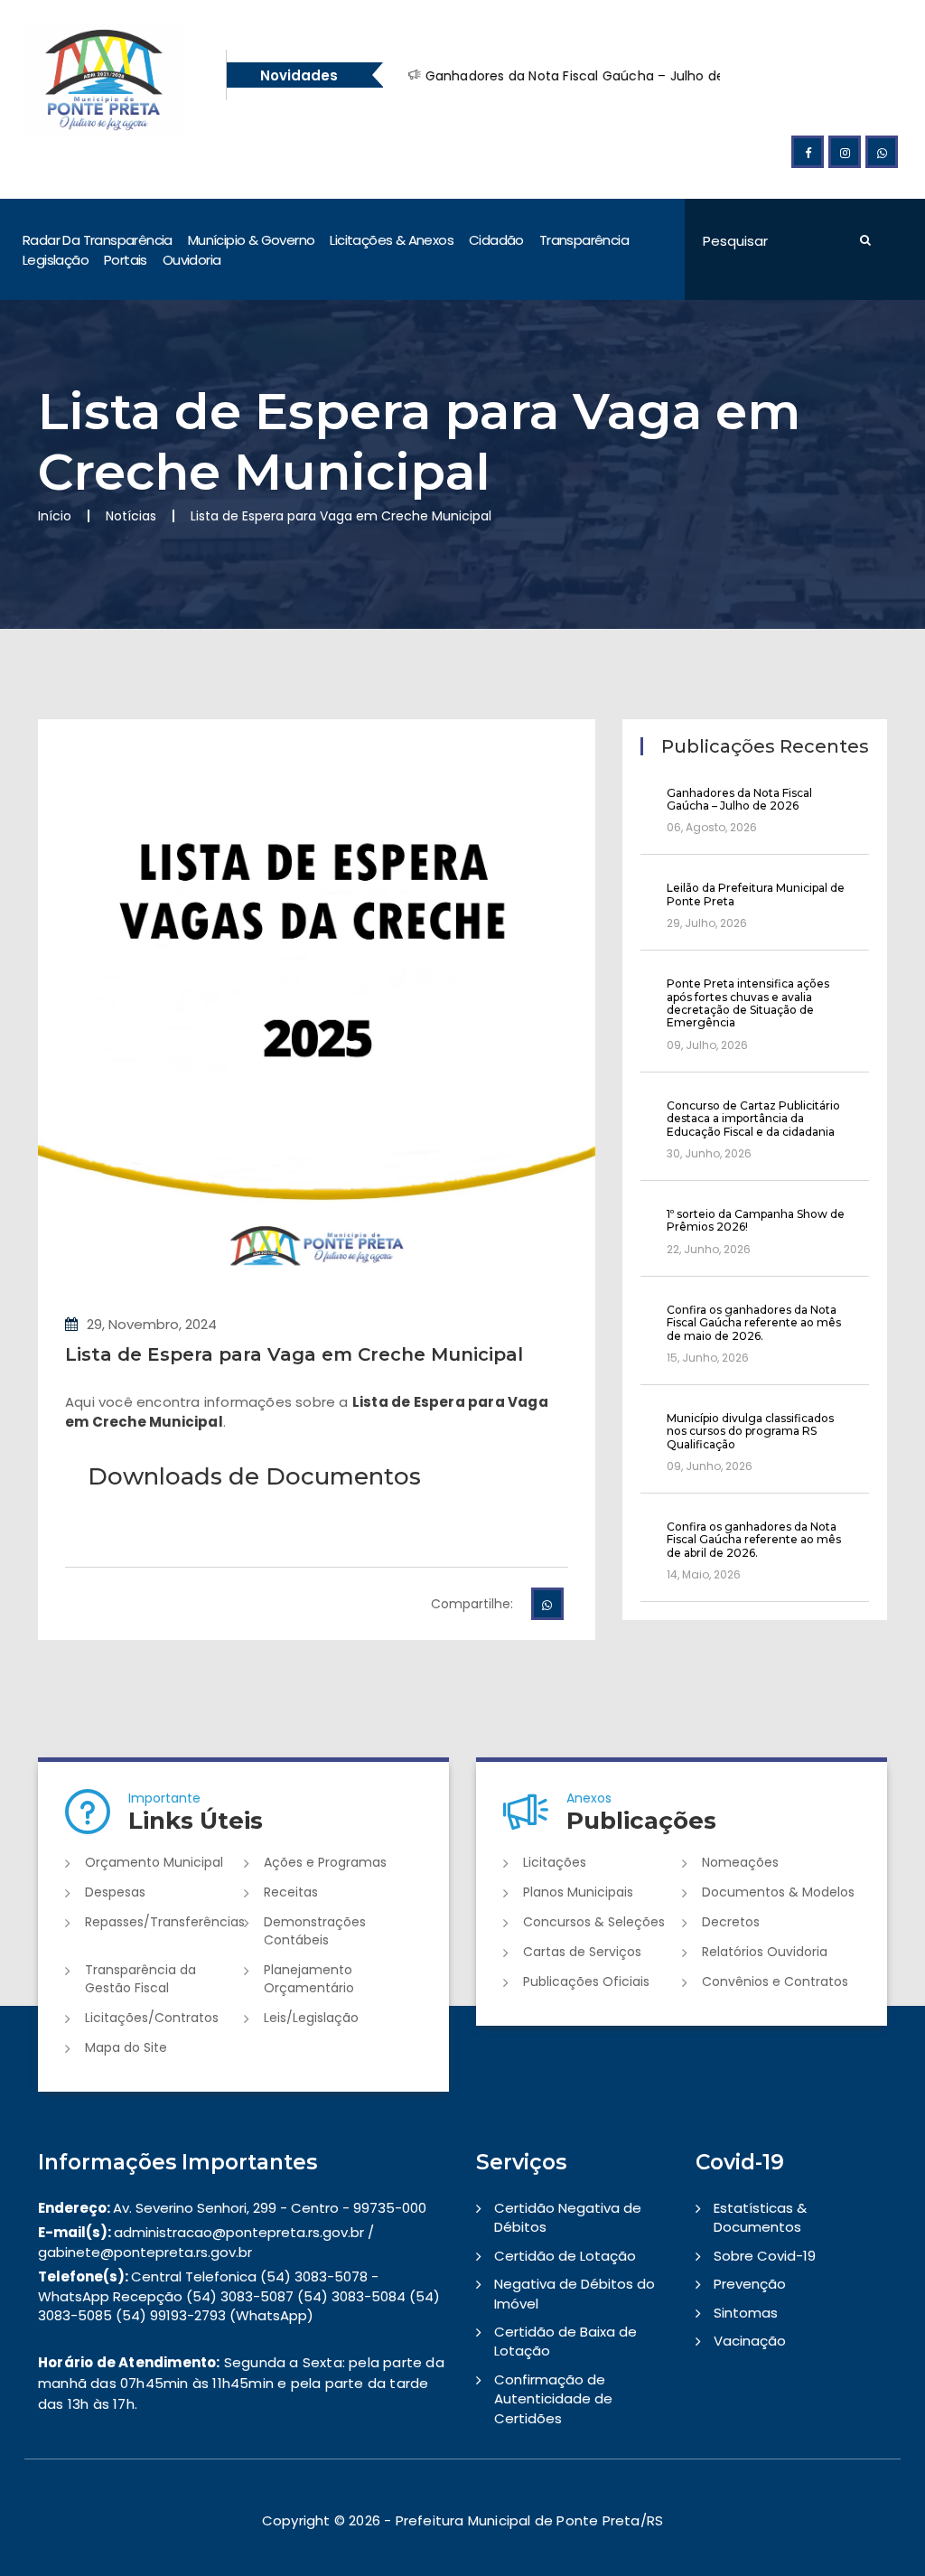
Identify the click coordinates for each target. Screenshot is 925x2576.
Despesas (115, 1892)
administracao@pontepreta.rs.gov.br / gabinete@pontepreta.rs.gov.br (206, 2242)
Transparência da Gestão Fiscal (140, 1979)
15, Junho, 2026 (708, 1358)
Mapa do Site (126, 2047)
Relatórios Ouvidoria (765, 1952)
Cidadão (496, 240)
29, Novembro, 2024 (152, 1324)
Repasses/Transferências (164, 1922)
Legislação (56, 260)
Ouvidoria (192, 260)
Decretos (731, 1922)
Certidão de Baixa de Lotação (565, 2341)
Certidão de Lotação (565, 2256)
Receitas (291, 1892)
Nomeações (740, 1862)
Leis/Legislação (311, 2018)
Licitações (555, 1862)
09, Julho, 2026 (707, 1045)
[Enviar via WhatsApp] (547, 1604)
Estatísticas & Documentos (760, 2217)
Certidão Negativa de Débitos (568, 2217)
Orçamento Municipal (154, 1862)
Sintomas (746, 2313)
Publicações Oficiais (586, 1981)
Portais (126, 260)
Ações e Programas (325, 1862)
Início (55, 516)
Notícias (131, 516)
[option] (618, 76)
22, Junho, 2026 (709, 1249)
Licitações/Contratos (152, 2018)
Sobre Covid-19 (765, 2256)
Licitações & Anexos (392, 240)
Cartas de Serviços (582, 1952)
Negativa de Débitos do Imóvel (575, 2293)
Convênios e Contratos (775, 1981)
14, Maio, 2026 (704, 1574)
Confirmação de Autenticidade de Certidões (553, 2399)
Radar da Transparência (98, 240)
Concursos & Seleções (594, 1922)
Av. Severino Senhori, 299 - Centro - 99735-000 (232, 2208)
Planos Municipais (578, 1892)
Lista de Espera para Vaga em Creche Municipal (294, 1354)
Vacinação (750, 2341)
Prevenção (750, 2284)
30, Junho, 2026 (709, 1153)
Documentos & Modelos (778, 1892)
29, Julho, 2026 (707, 923)
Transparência (584, 240)
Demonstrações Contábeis (315, 1931)
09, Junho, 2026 (710, 1466)
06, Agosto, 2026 (712, 827)
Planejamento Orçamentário (309, 1979)
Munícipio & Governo (252, 240)
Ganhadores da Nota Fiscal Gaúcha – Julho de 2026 (554, 76)
